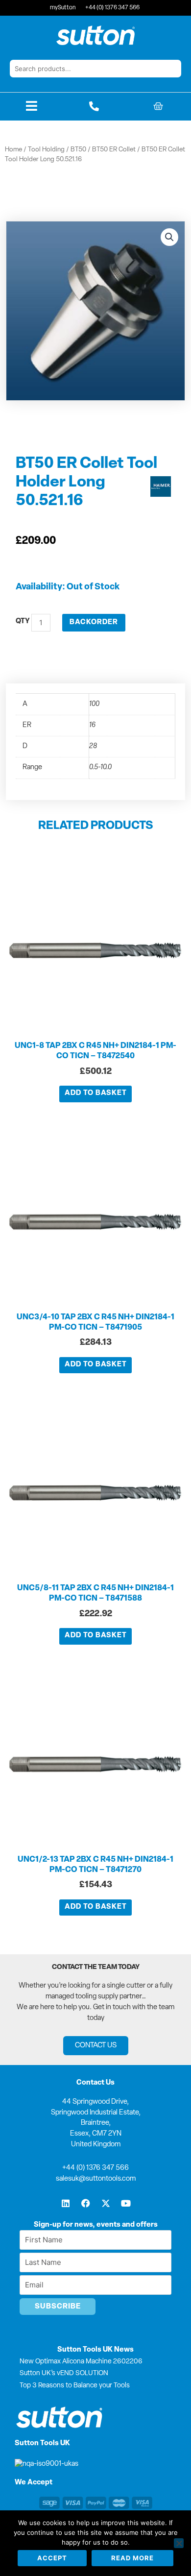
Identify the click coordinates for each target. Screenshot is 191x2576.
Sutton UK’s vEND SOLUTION (64, 2373)
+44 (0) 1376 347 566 (95, 2168)
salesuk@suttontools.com (96, 2179)
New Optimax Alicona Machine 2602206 (81, 2362)
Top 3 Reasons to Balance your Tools (75, 2386)
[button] (169, 237)
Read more (132, 2558)
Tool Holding (46, 150)
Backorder (94, 622)
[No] (179, 2543)
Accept (52, 2558)
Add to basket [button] (96, 1093)
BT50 (78, 150)
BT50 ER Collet (114, 150)
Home (13, 150)
